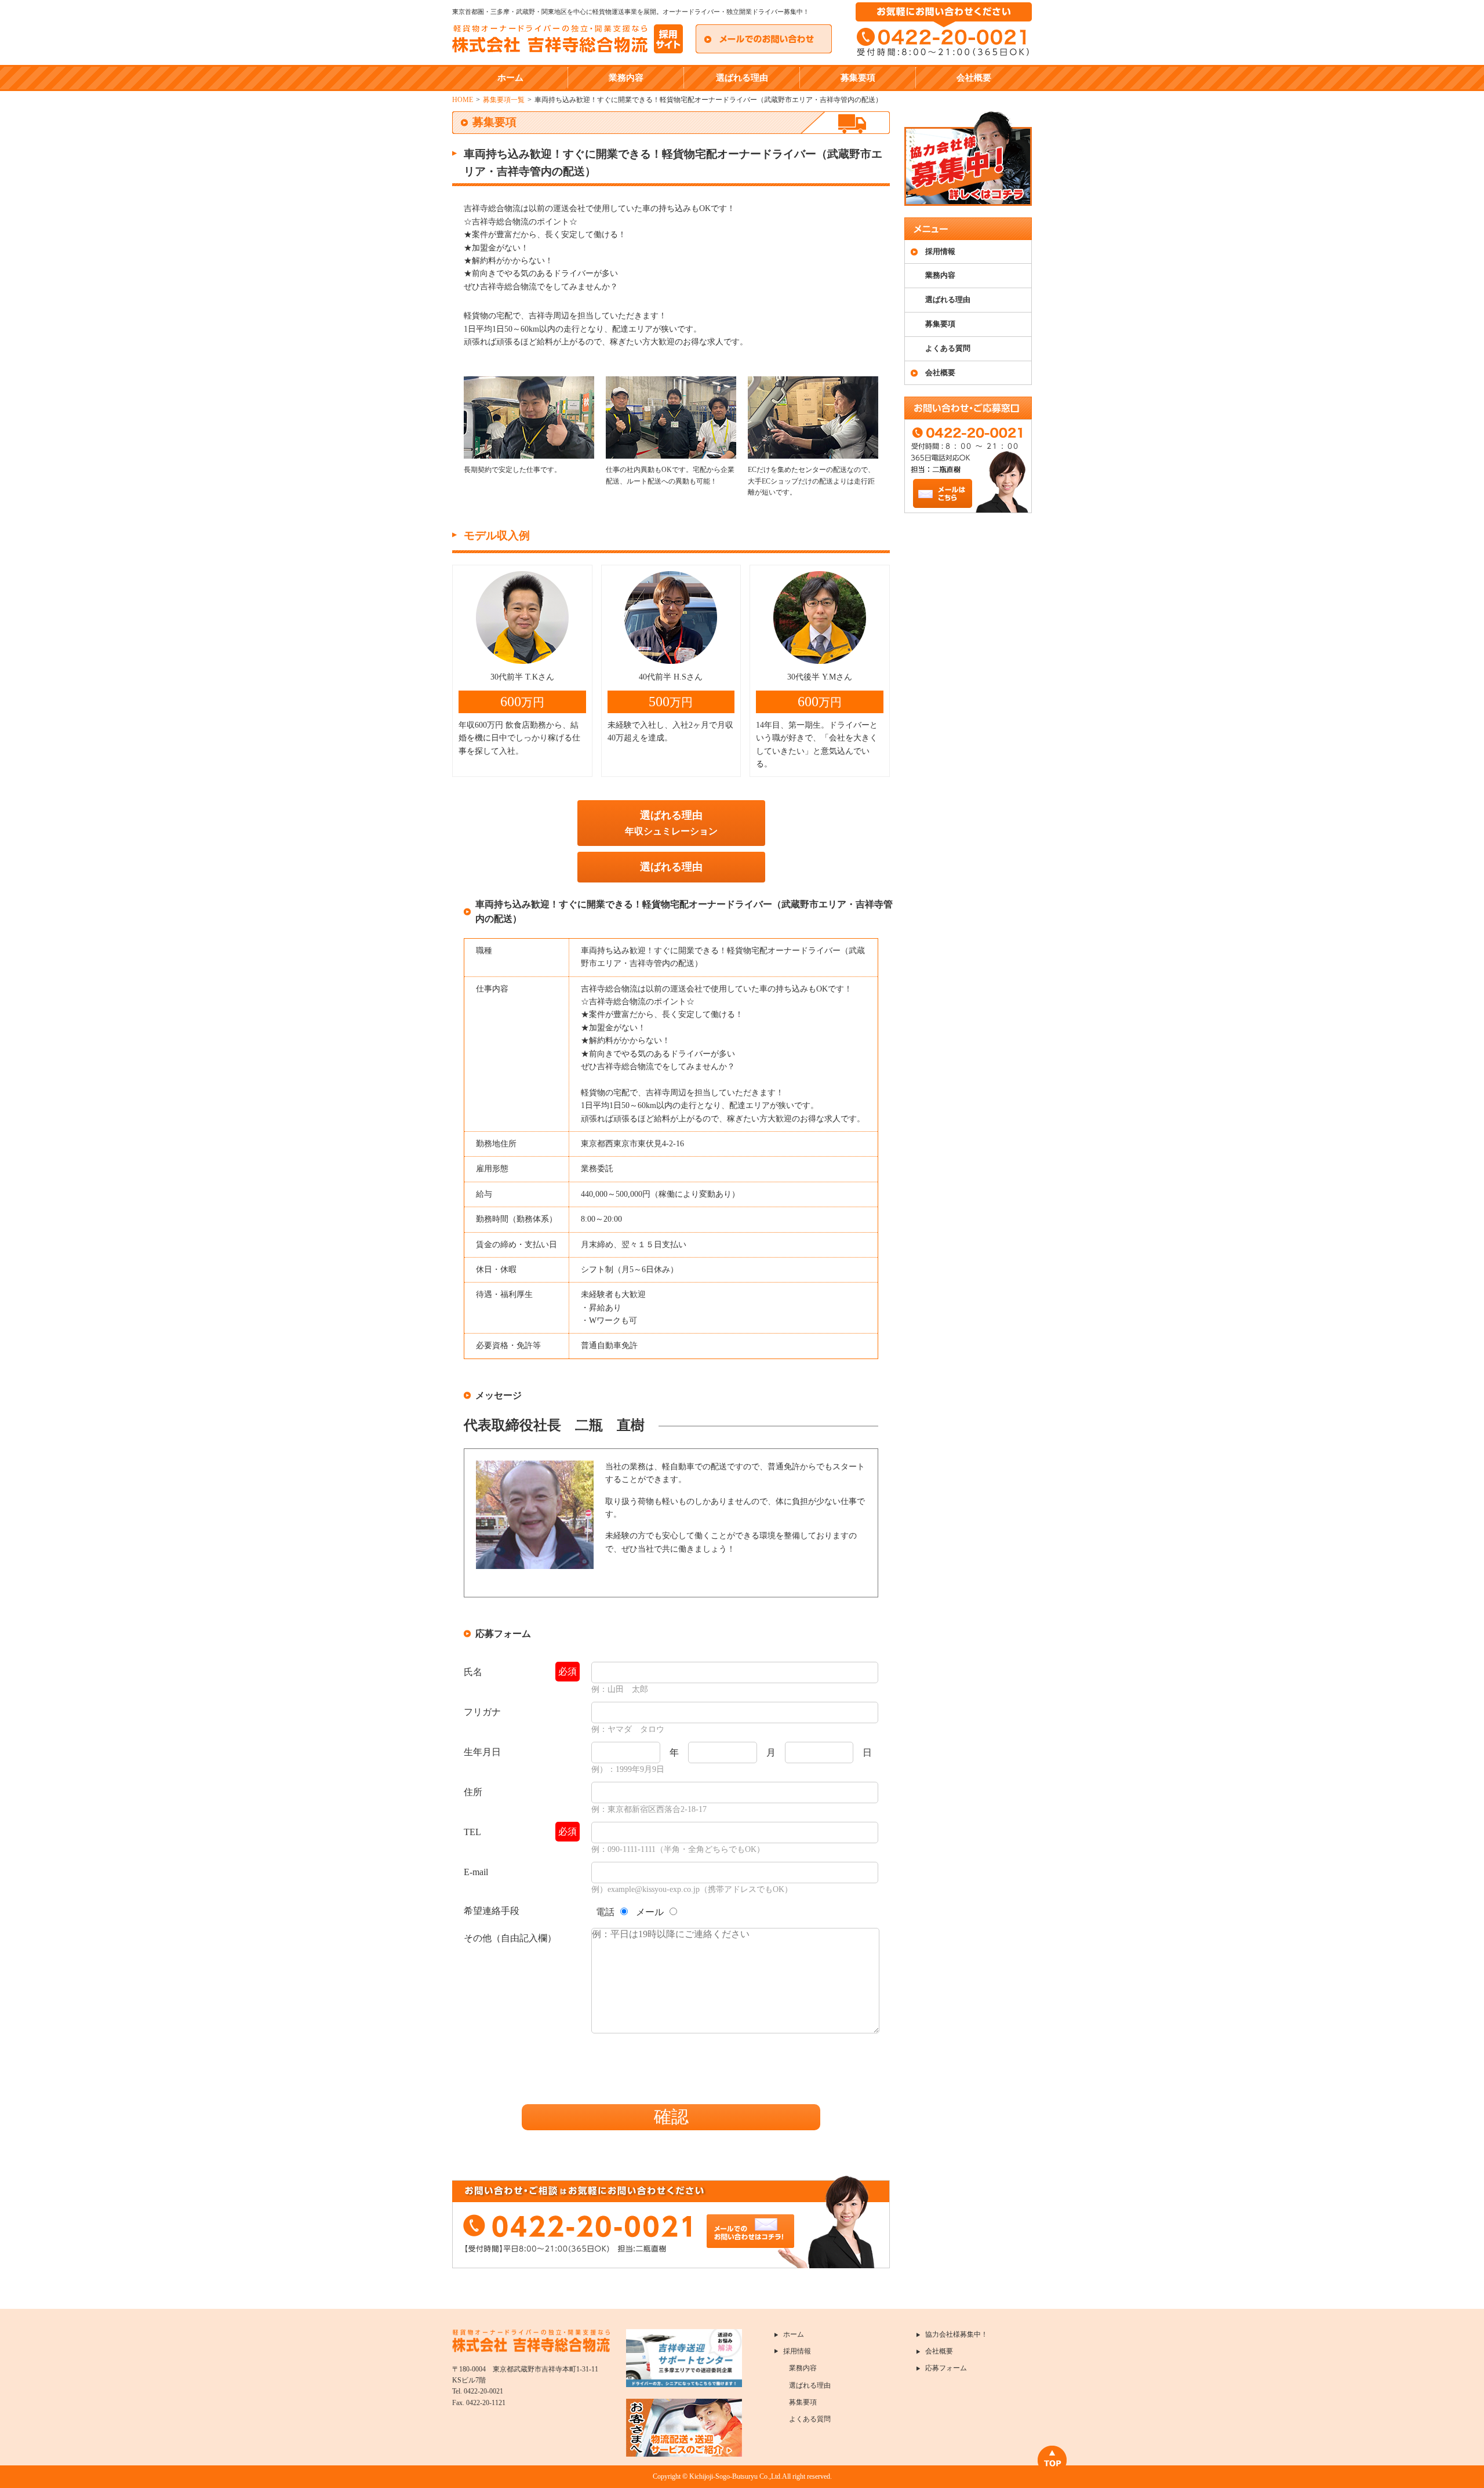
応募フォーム (946, 2368)
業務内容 (626, 78)
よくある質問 (948, 348)
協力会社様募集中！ (956, 2334)
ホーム (510, 78)
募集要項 (858, 78)
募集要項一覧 (504, 100)
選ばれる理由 (742, 78)
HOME (463, 100)
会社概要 (974, 78)
